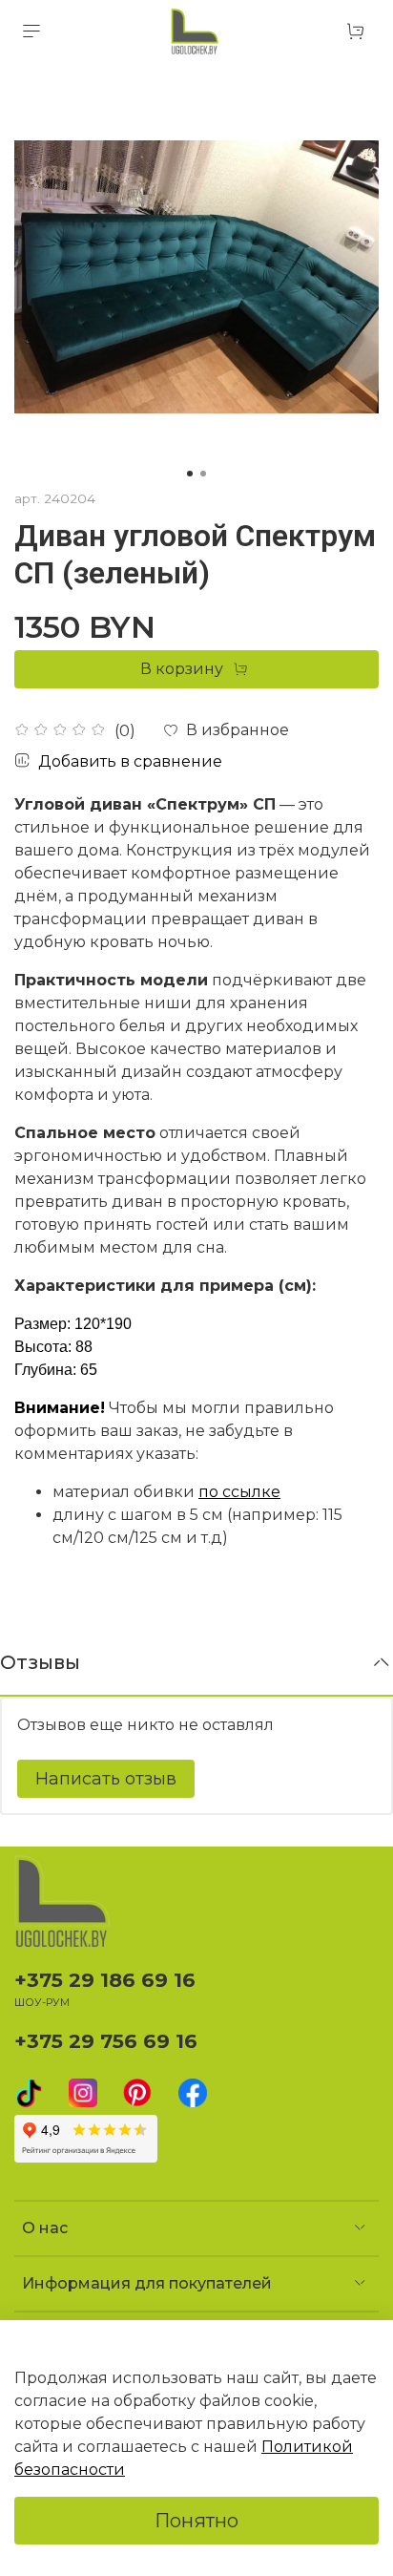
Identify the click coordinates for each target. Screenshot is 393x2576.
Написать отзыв (106, 1779)
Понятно (196, 2521)
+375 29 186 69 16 (105, 1980)
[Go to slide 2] (203, 474)
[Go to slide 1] (190, 474)
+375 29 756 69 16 (106, 2041)
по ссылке (239, 1492)
